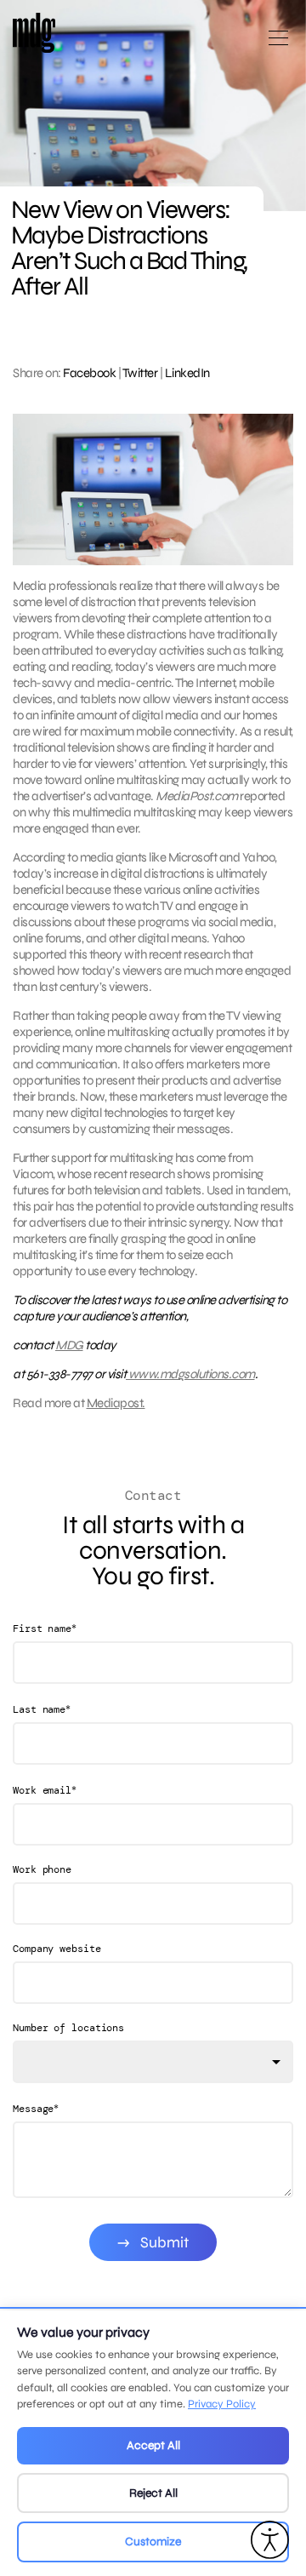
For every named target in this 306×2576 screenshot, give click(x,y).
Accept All (153, 2445)
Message (36, 2108)
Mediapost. (116, 1403)
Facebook (89, 373)
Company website (57, 1949)
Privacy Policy (222, 2404)
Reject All (153, 2493)
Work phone (42, 1869)
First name (45, 1628)
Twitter (140, 373)
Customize (153, 2542)
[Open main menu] (278, 45)
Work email (45, 1790)
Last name (42, 1709)
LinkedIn (187, 373)
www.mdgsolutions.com (190, 1374)
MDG (69, 1345)
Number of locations (68, 2028)
